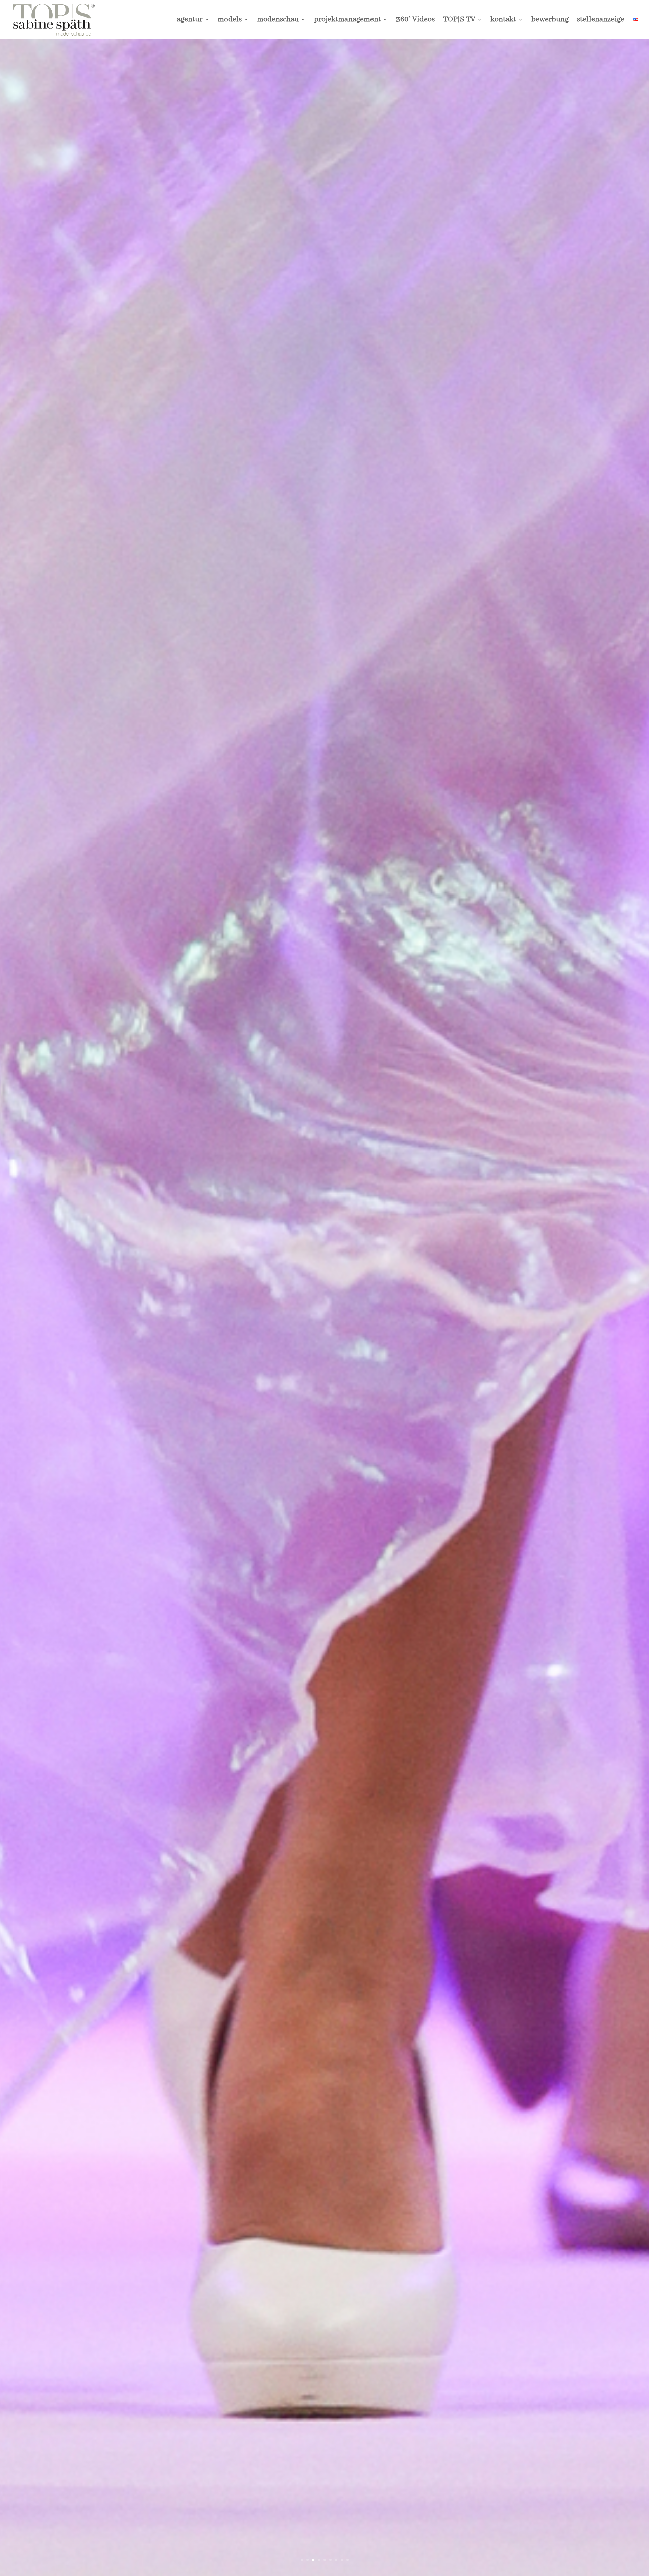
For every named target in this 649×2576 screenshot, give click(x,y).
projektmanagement (347, 20)
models (230, 20)
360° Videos (415, 20)
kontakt (503, 20)
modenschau (278, 20)
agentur (190, 20)
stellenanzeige (601, 20)
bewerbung (550, 20)
